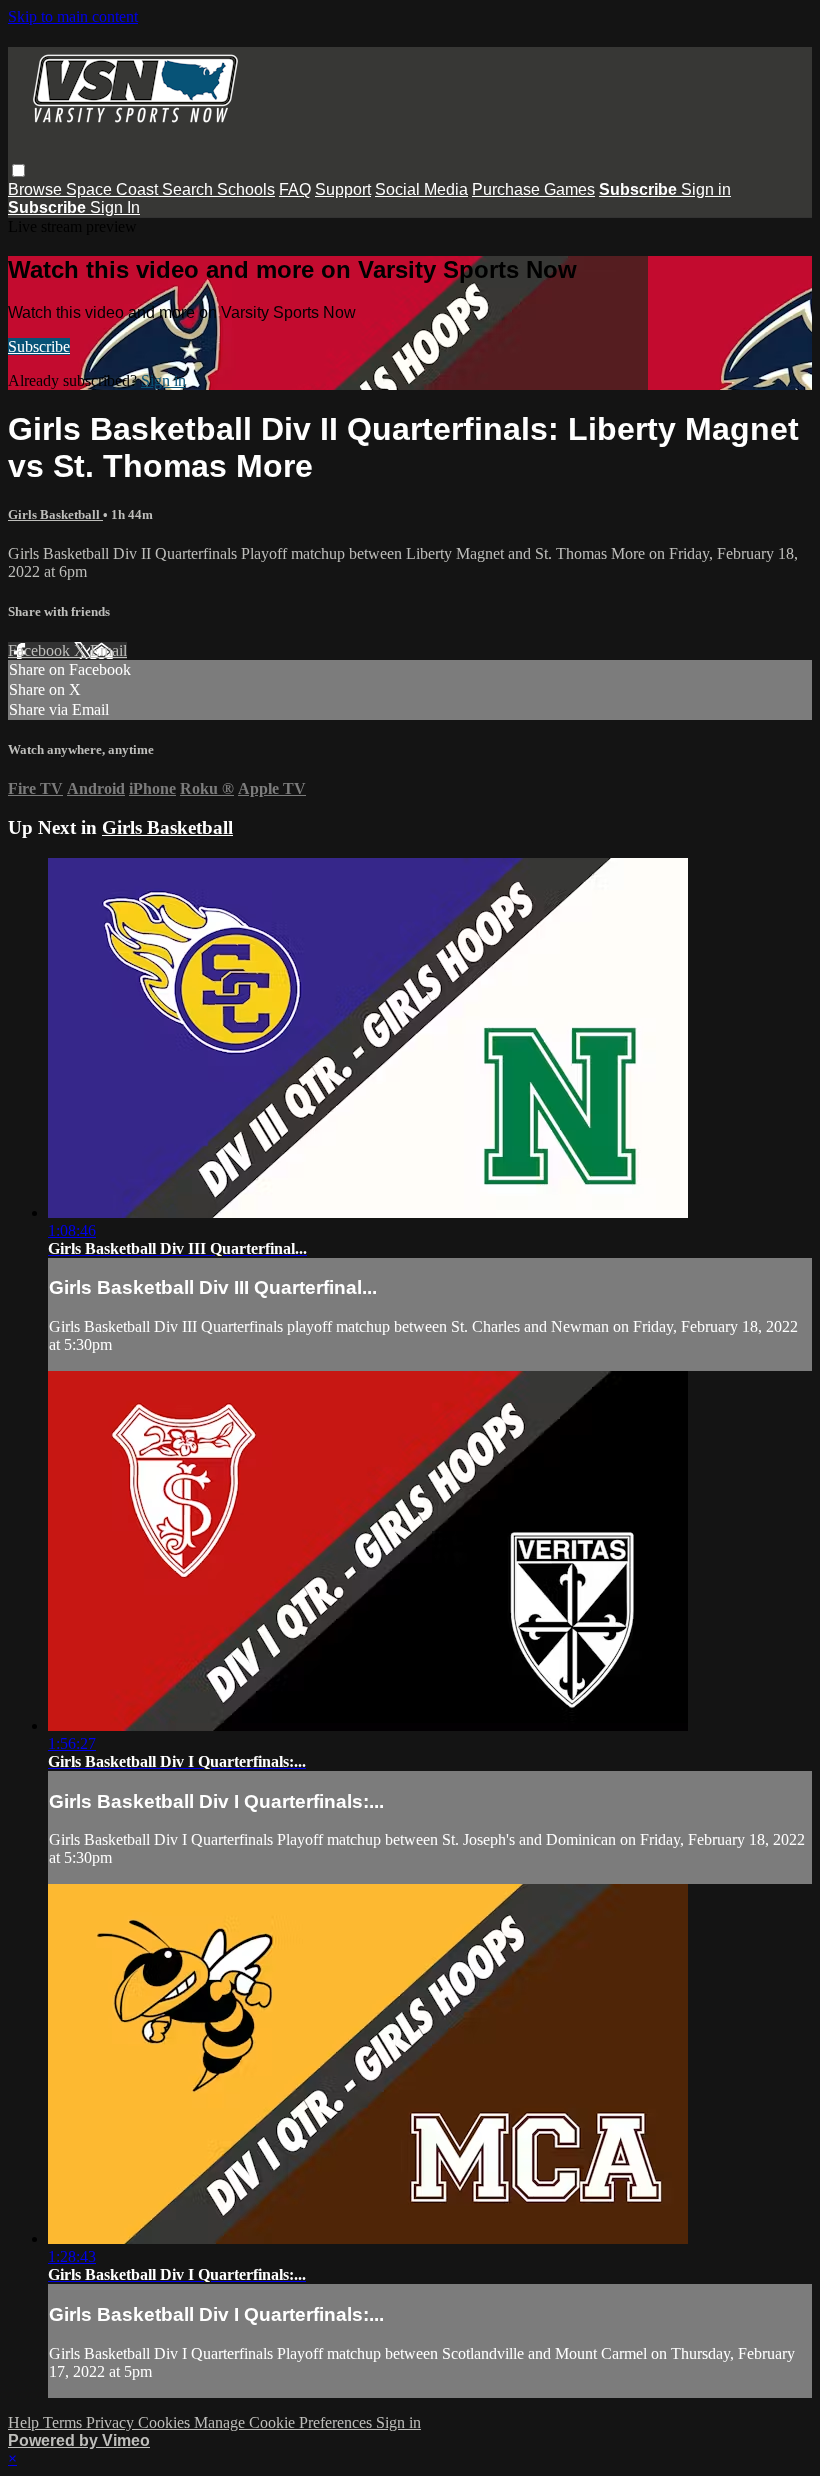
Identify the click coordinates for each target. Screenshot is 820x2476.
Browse (37, 189)
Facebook (41, 650)
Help (25, 2422)
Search (189, 189)
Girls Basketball (55, 514)
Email (108, 650)
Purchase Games (533, 189)
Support (343, 189)
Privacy (112, 2422)
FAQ (295, 189)
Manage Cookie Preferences (285, 2422)
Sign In (115, 207)
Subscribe (39, 346)
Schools (246, 189)
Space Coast (114, 189)
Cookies (166, 2422)
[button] (18, 170)
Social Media (421, 189)
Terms (64, 2422)
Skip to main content (73, 16)
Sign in (706, 189)
